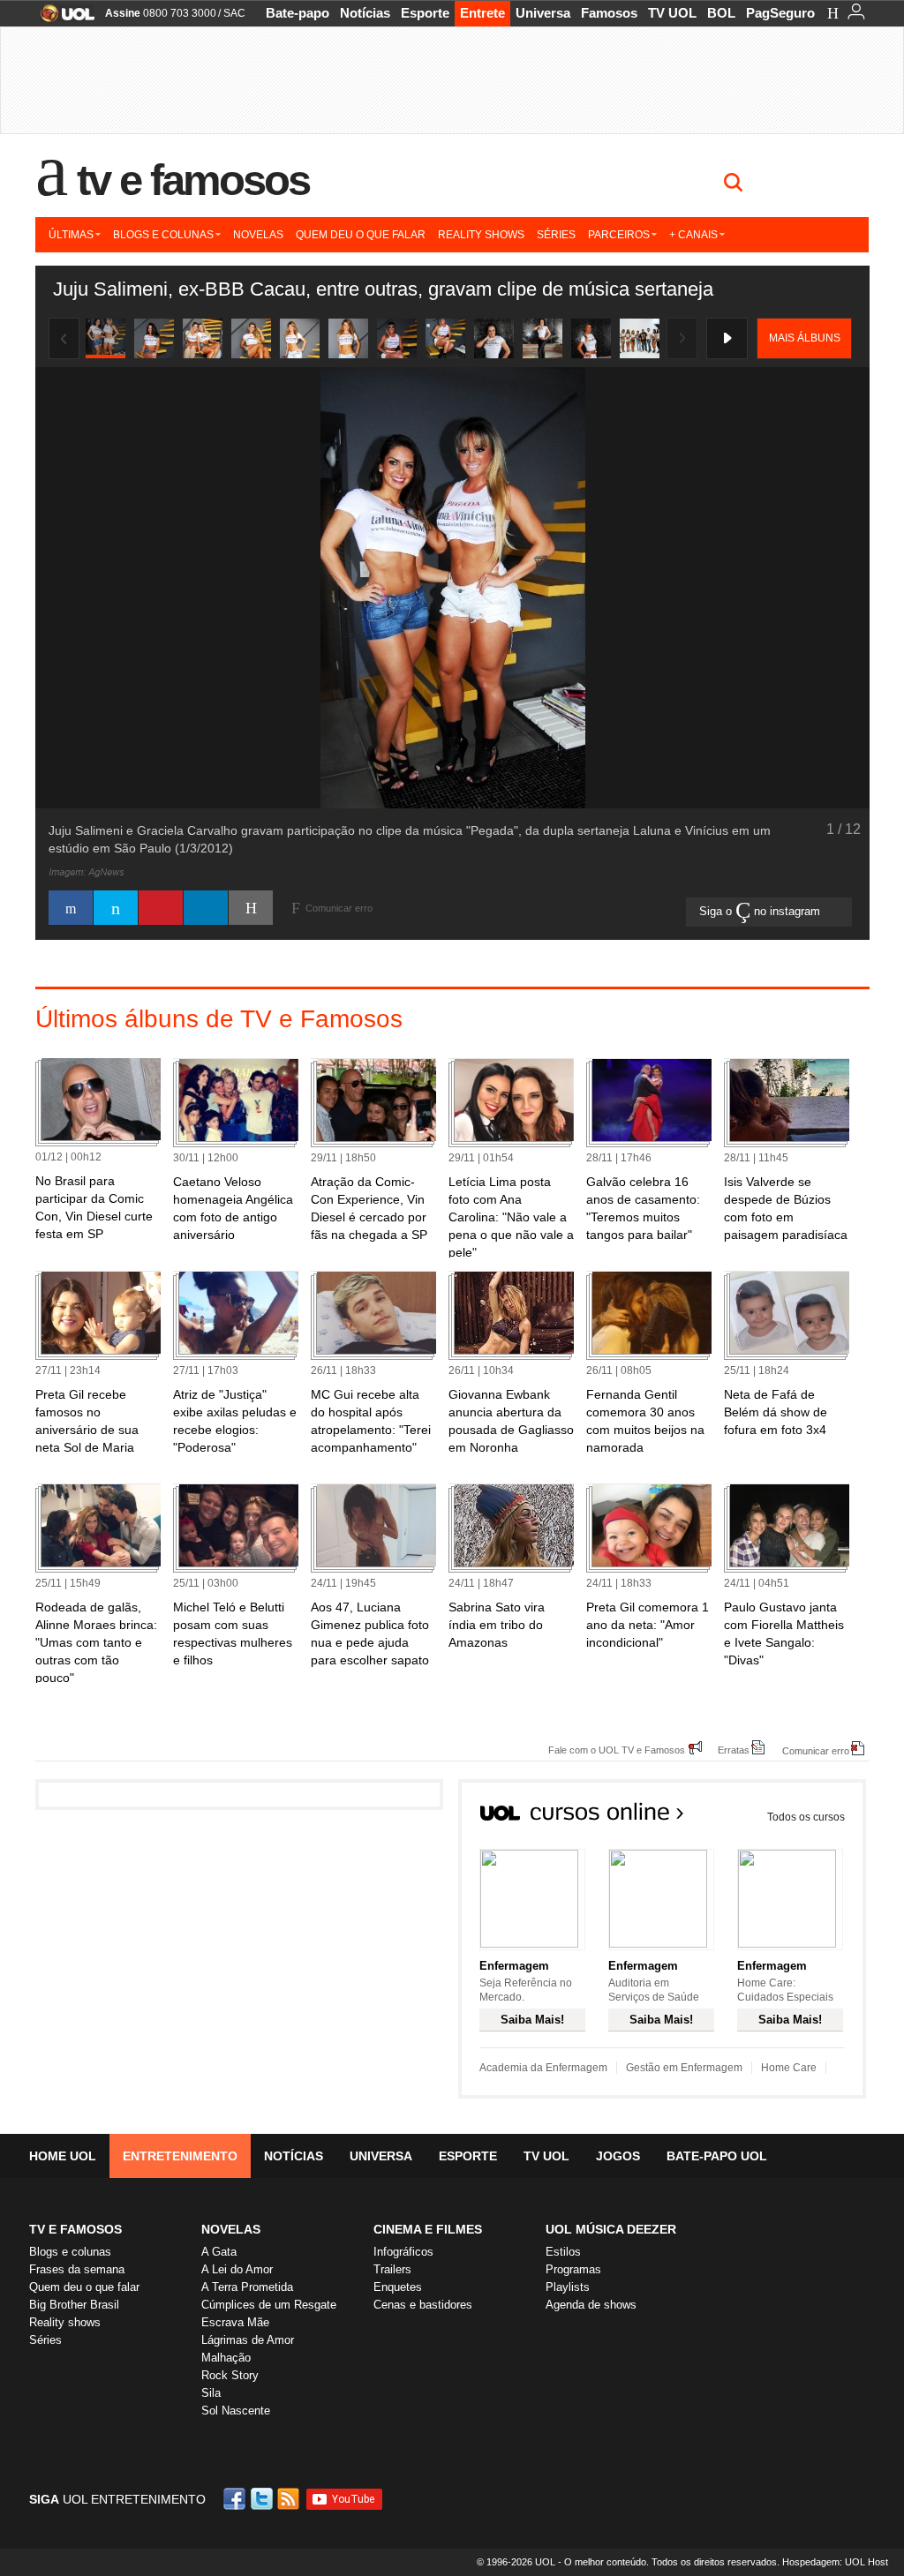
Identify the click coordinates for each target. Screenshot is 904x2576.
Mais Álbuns (805, 338)
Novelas (258, 235)
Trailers (392, 2269)
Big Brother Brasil (74, 2305)
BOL (721, 13)
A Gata (219, 2252)
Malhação (226, 2358)
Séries (556, 235)
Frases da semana (77, 2269)
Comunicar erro (816, 1750)
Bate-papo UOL (717, 2156)
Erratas (734, 1750)
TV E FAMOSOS (75, 2229)
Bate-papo (298, 13)
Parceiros (619, 235)
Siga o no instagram (761, 911)
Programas (573, 2269)
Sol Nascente (236, 2411)
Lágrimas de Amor (248, 2340)
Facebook (237, 2499)
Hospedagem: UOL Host (835, 2562)
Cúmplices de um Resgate (269, 2305)
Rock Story (230, 2375)
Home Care (789, 2068)
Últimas (71, 235)
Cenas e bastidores (423, 2305)
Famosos (609, 13)
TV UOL (672, 13)
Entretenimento (180, 2156)
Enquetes (398, 2287)
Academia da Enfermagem (543, 2068)
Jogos (618, 2156)
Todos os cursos (806, 1817)
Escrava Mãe (235, 2322)
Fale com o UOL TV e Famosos (617, 1750)
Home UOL (63, 2156)
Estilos (563, 2252)
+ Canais (693, 235)
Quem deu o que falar (361, 235)
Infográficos (403, 2252)
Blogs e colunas (163, 235)
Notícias (365, 13)
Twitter (263, 2499)
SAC (234, 13)
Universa (543, 13)
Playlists (568, 2287)
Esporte (425, 13)
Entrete (482, 13)
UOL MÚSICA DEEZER (611, 2229)
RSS (290, 2499)
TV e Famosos (193, 180)
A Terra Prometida (247, 2287)
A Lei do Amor (237, 2269)
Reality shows (481, 235)
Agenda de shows (591, 2305)
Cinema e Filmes (428, 2229)
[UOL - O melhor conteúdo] (62, 19)
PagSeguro (780, 13)
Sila (211, 2393)
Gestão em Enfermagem (684, 2068)
